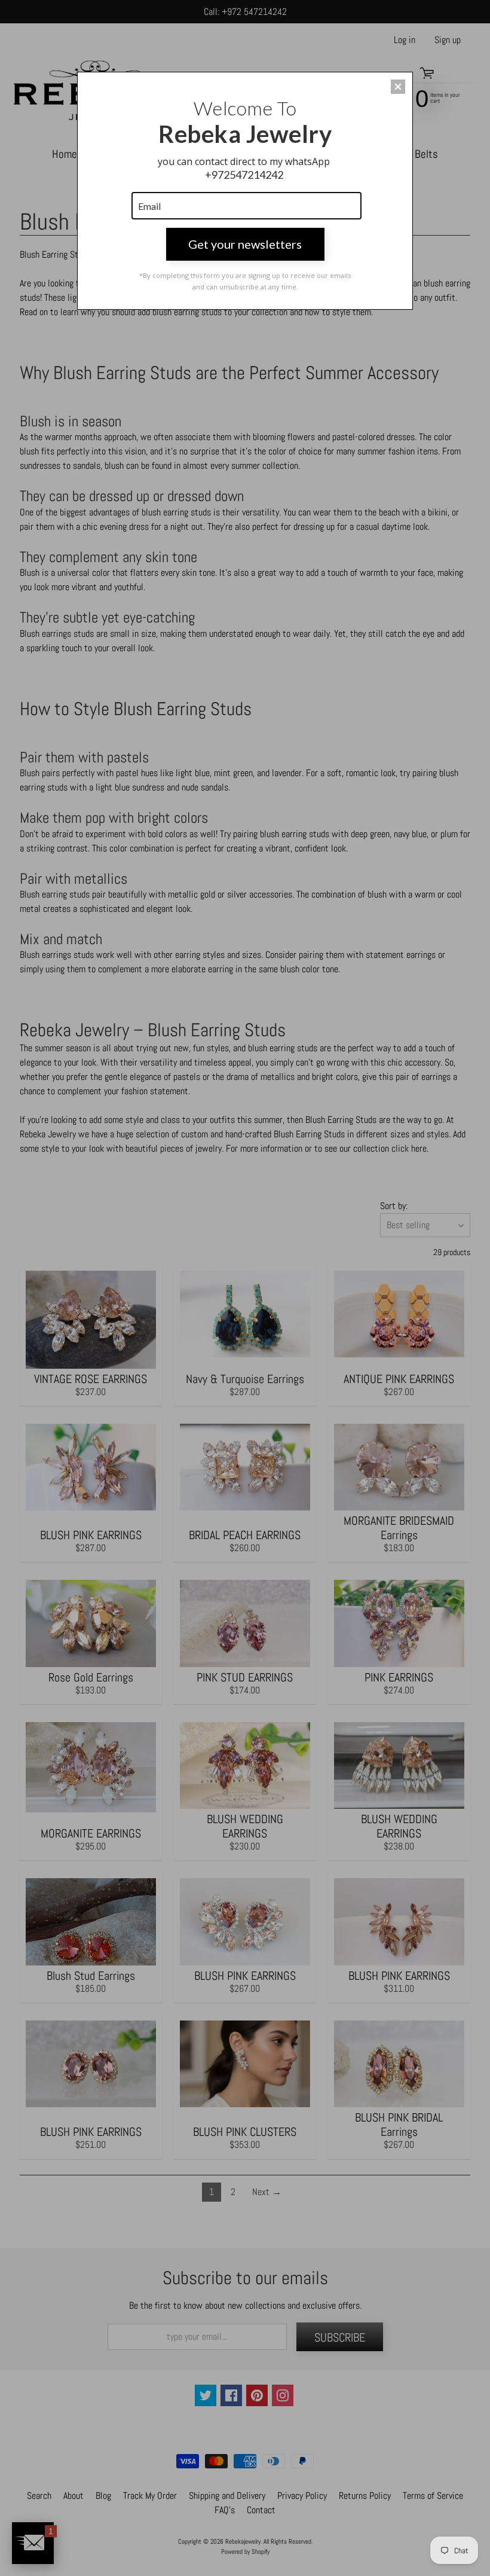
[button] (398, 87)
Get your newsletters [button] (245, 244)
